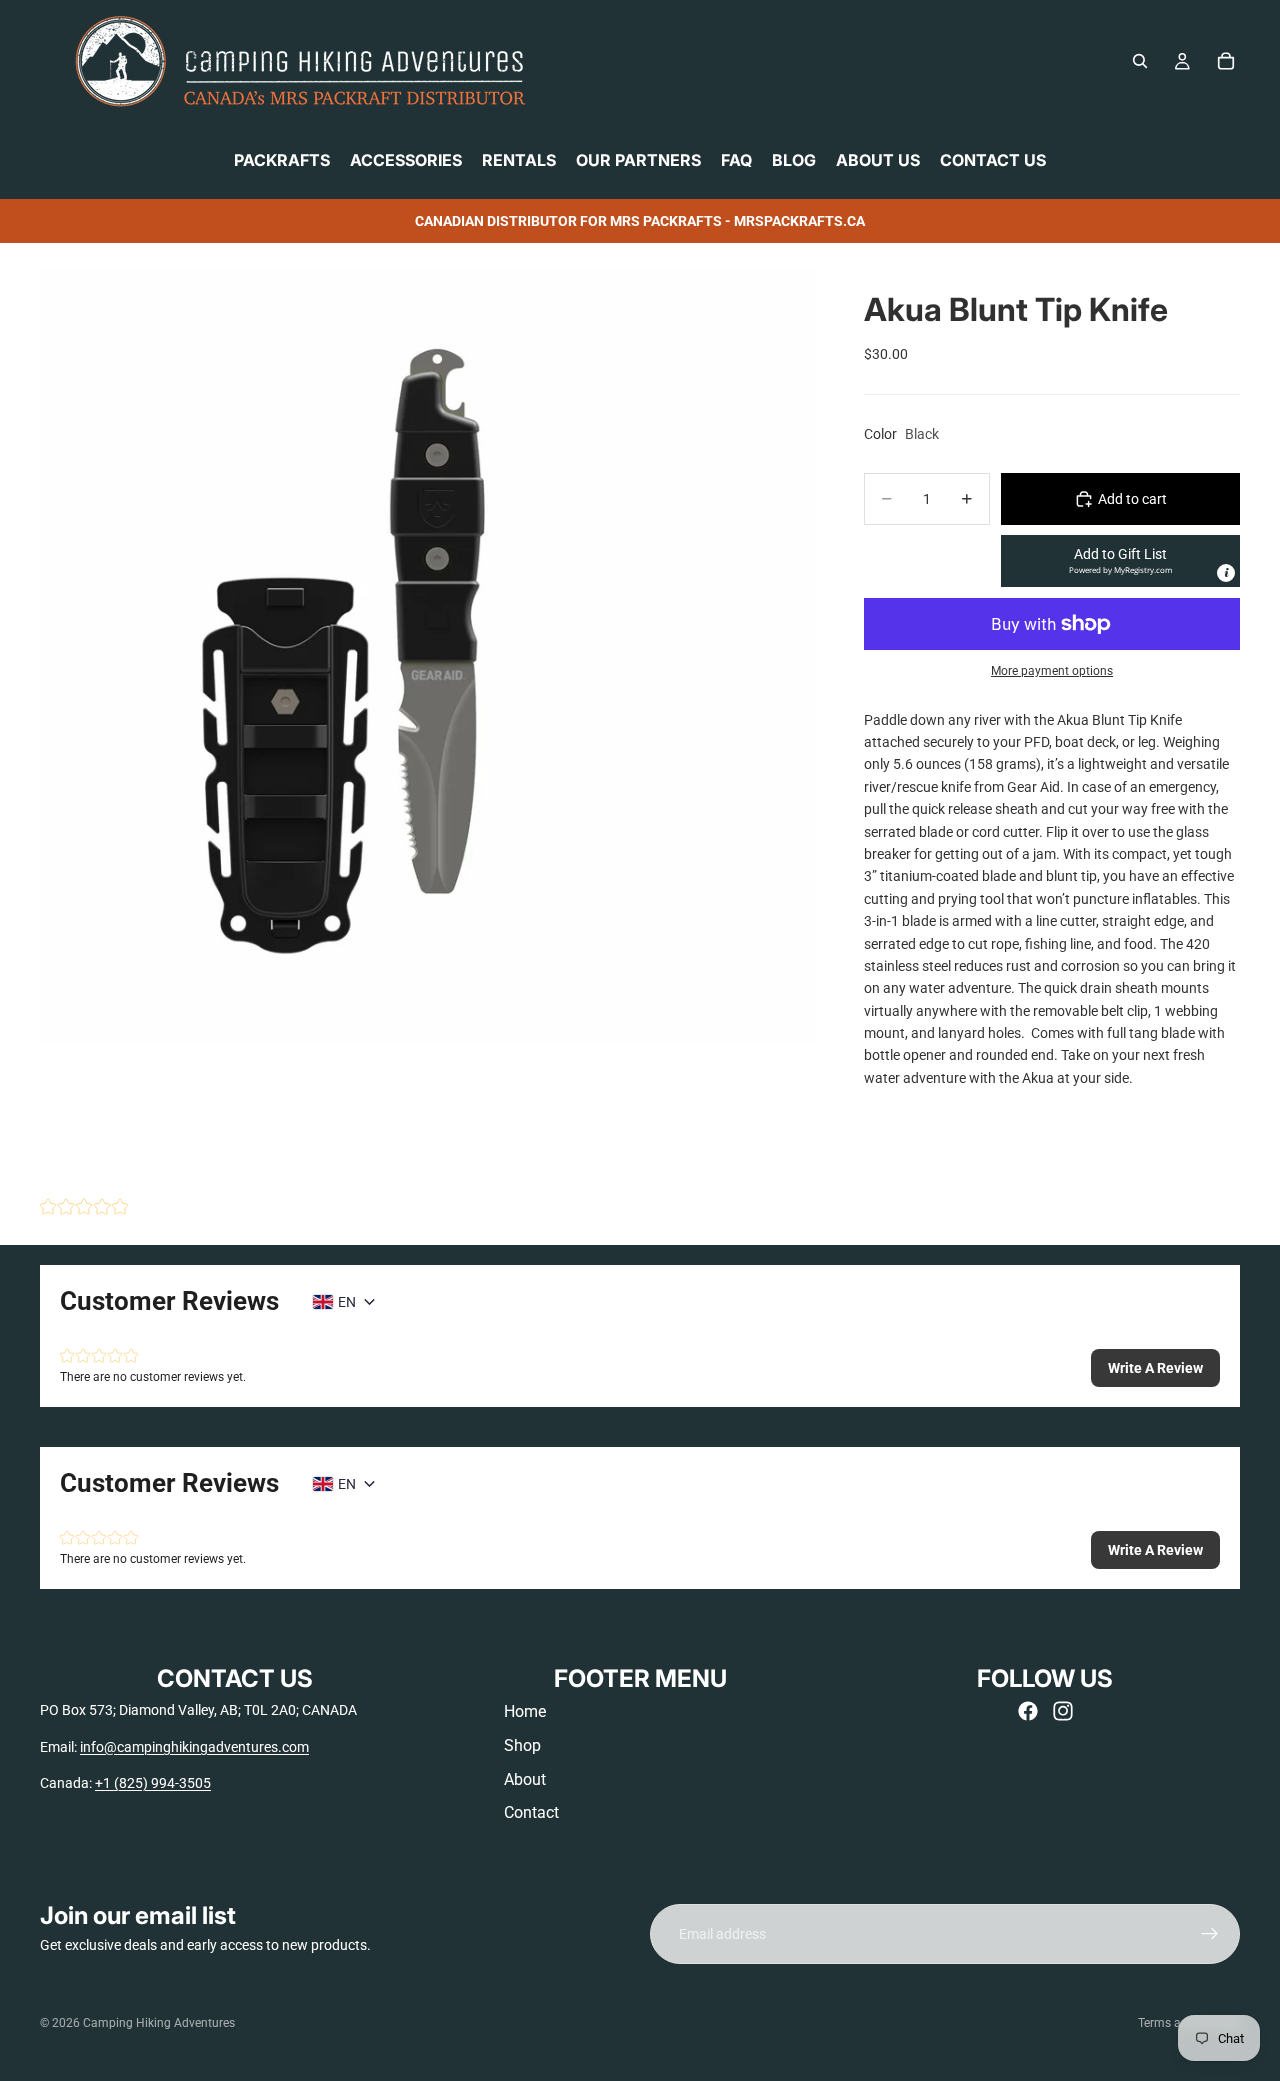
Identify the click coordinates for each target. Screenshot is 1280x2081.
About (525, 1779)
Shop (522, 1745)
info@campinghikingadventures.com (194, 1747)
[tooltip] (1226, 573)
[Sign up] (1210, 1934)
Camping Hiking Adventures (159, 2023)
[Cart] (1226, 61)
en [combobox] (347, 1302)
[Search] (1140, 61)
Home (525, 1711)
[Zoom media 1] (428, 656)
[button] (1120, 561)
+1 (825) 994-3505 (153, 1783)
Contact (531, 1812)
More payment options (1052, 671)
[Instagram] (1063, 1711)
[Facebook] (1028, 1711)
